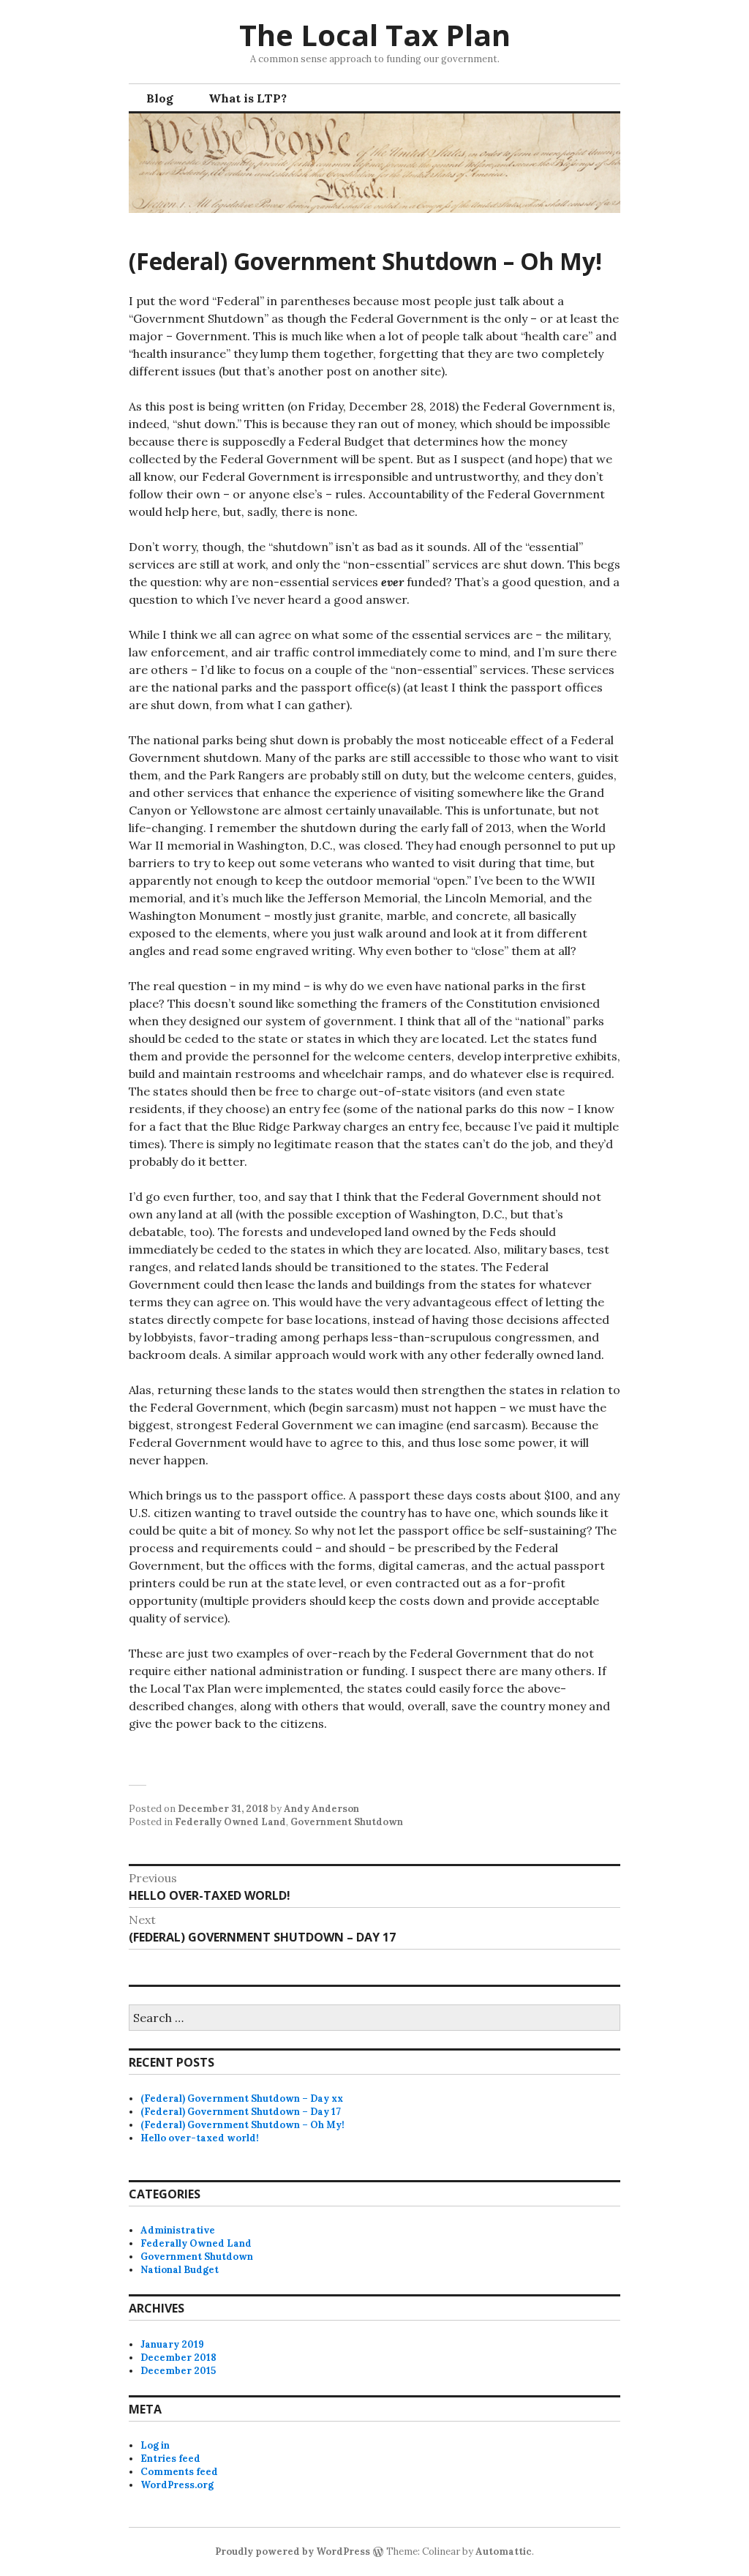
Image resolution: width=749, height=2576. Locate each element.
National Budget (180, 2270)
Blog (160, 98)
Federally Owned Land (230, 1822)
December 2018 (178, 2358)
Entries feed (170, 2459)
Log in (155, 2445)
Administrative (178, 2230)
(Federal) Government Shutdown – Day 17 (241, 2112)
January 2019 (172, 2344)
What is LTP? (248, 98)
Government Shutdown (347, 1822)
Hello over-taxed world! (200, 2138)
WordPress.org (177, 2485)
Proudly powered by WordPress (293, 2551)
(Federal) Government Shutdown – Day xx (242, 2098)
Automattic (504, 2551)
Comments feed (179, 2472)
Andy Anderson (321, 1809)
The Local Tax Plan (375, 35)
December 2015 (178, 2371)
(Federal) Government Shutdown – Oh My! (242, 2125)
